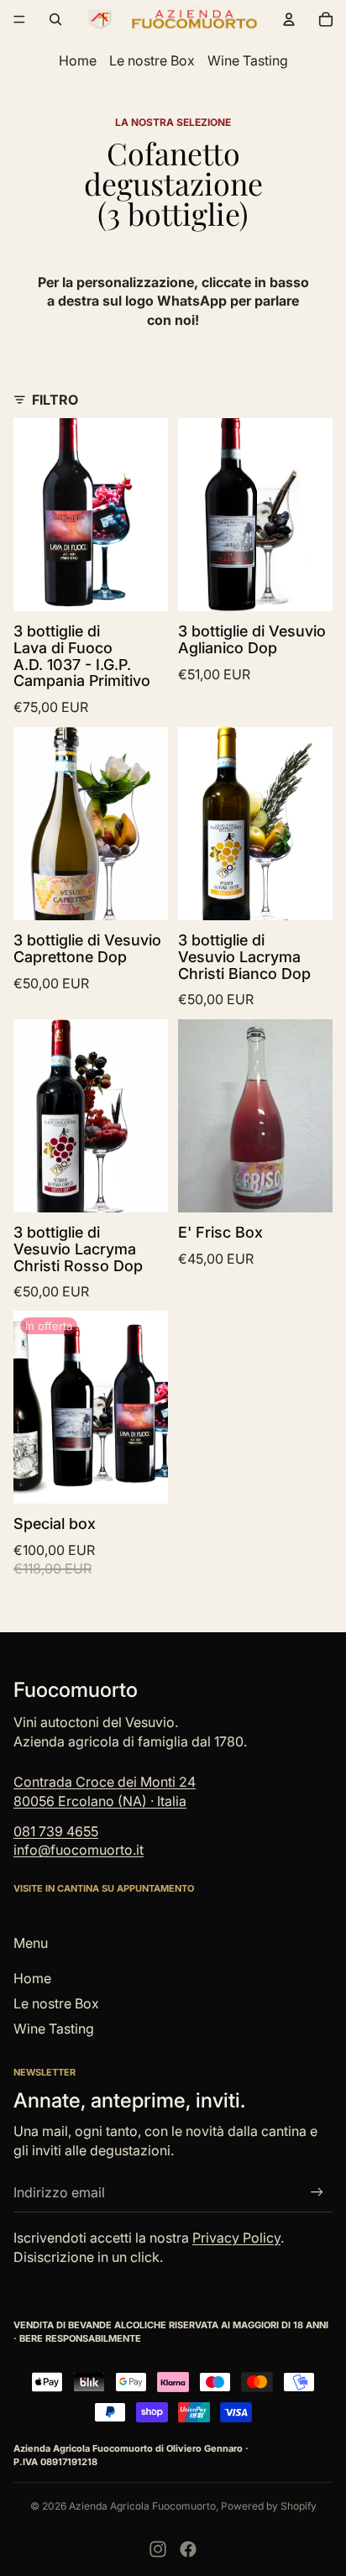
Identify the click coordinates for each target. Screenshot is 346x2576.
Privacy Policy (236, 2238)
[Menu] (19, 19)
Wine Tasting (248, 60)
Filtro (55, 400)
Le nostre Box (152, 60)
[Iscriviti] (317, 2193)
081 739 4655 (56, 1831)
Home (78, 60)
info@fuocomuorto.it (79, 1850)
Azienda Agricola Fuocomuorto (142, 2506)
